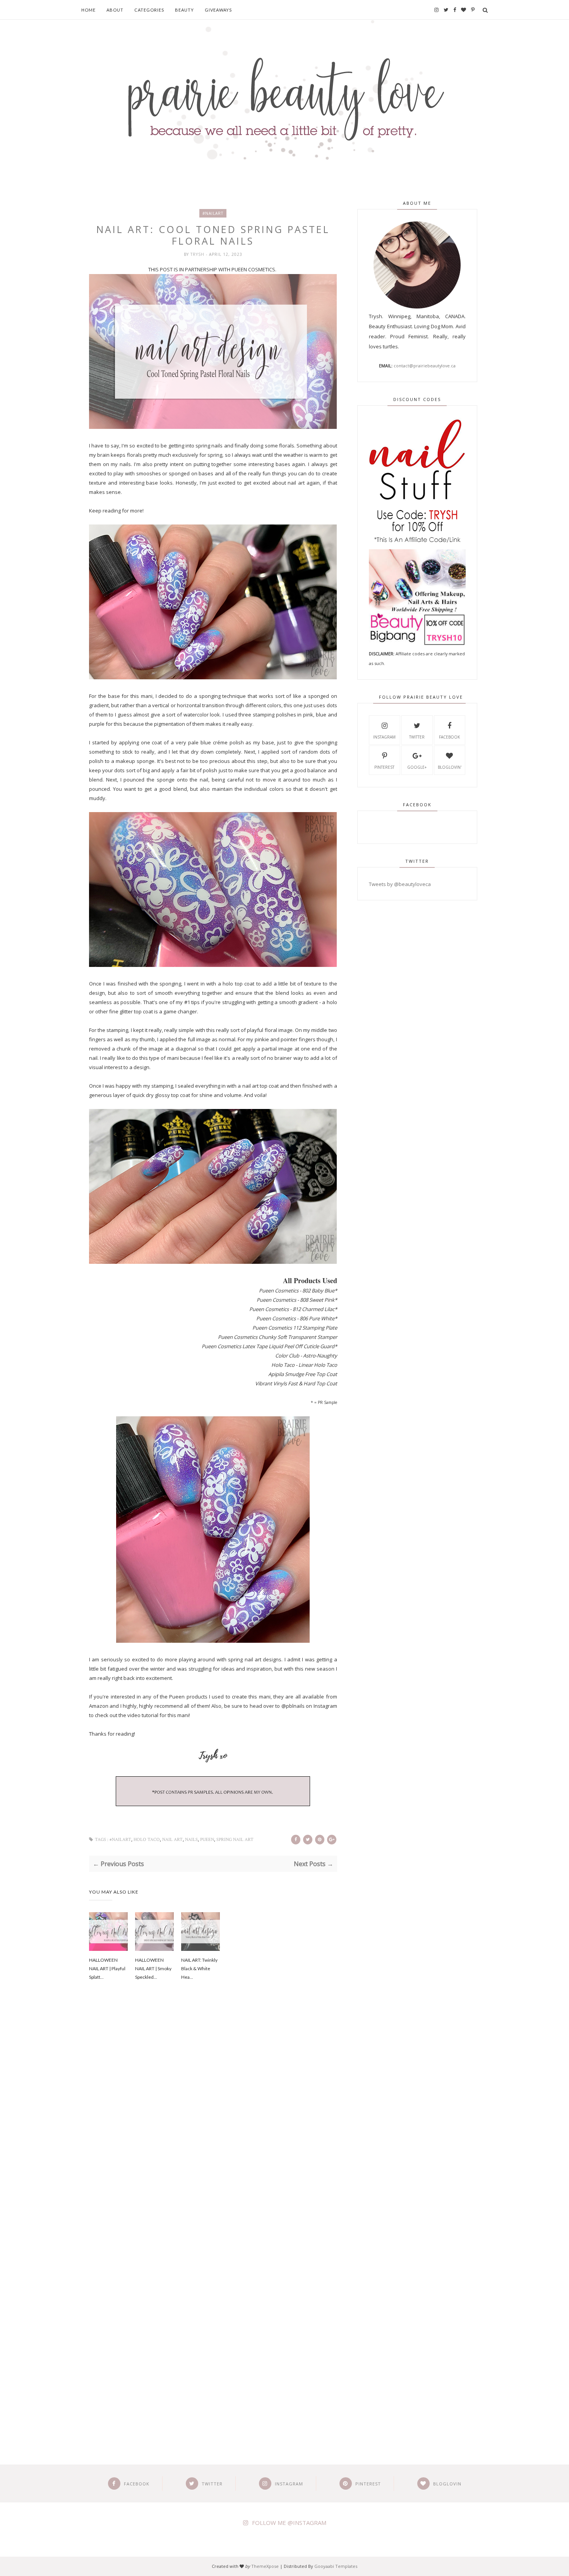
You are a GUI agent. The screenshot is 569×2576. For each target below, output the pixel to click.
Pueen (207, 1840)
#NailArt (213, 213)
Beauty (184, 10)
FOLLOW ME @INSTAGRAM (289, 2523)
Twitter (417, 737)
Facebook (449, 737)
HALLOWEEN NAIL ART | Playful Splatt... (107, 1968)
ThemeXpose (265, 2566)
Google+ (417, 767)
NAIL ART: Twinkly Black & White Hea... (199, 1968)
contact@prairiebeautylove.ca (425, 366)
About (115, 10)
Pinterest (384, 767)
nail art (172, 1840)
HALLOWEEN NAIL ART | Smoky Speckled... (153, 1968)
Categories (149, 10)
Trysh (198, 254)
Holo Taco (147, 1840)
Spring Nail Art (235, 1840)
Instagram (384, 737)
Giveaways (218, 10)
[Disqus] (213, 2118)
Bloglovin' (450, 767)
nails (191, 1840)
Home (88, 10)
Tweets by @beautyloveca (400, 884)
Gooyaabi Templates (336, 2566)
